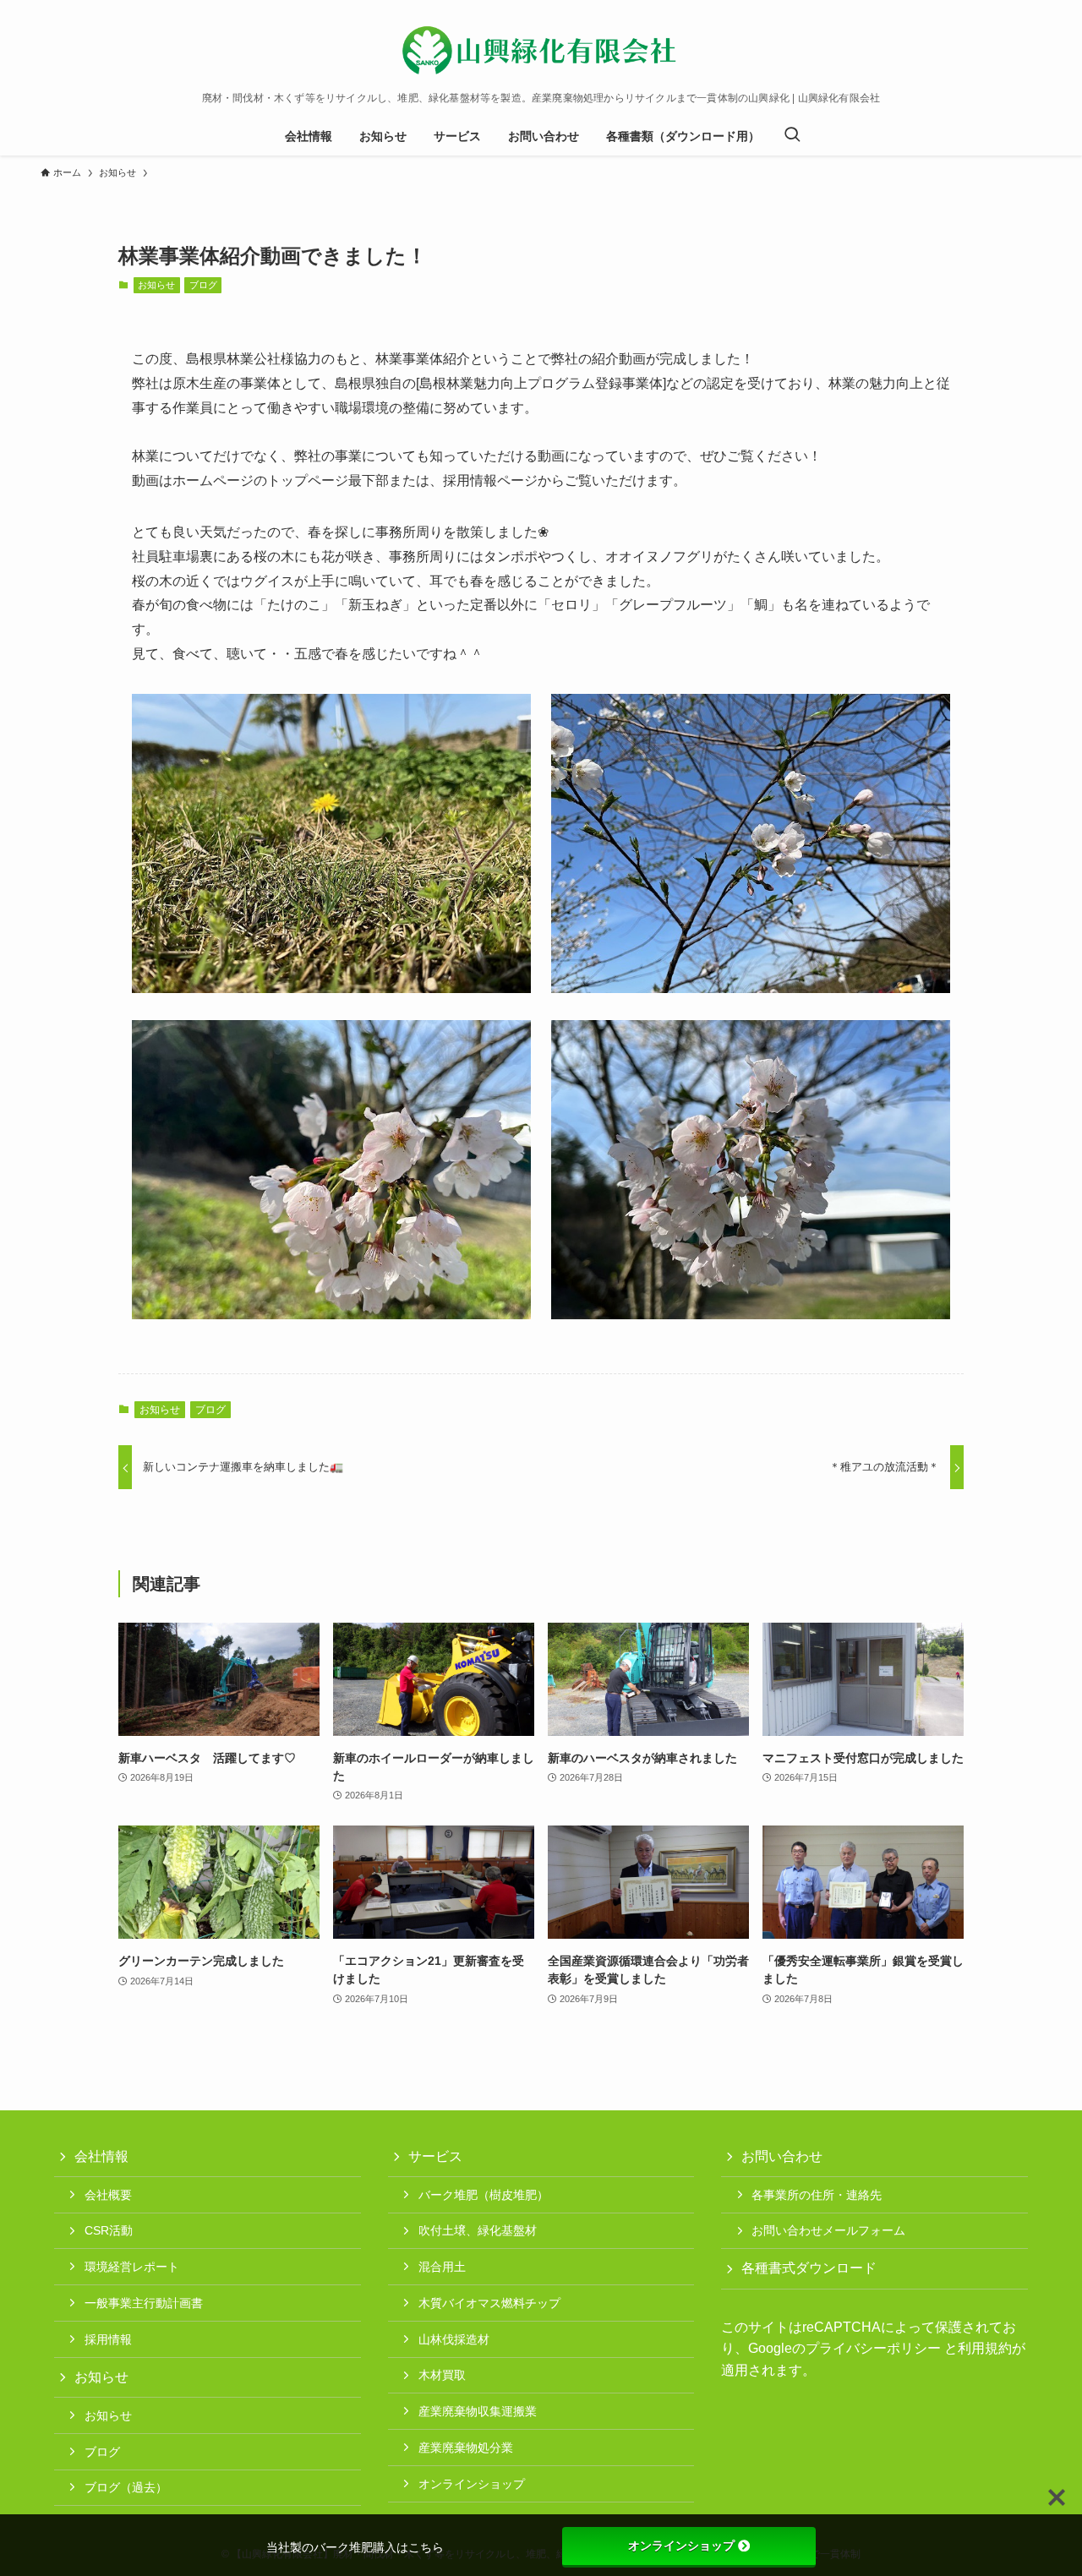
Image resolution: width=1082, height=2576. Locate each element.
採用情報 (108, 2339)
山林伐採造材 (454, 2339)
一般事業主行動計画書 (144, 2303)
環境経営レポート (132, 2267)
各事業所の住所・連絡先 (817, 2195)
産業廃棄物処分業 (466, 2448)
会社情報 (101, 2156)
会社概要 (108, 2195)
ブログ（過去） (126, 2487)
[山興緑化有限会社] (541, 50)
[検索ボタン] (792, 136)
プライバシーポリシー (873, 2348)
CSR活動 (109, 2230)
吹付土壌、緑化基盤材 (478, 2230)
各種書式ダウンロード (809, 2268)
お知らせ (156, 285)
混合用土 (442, 2267)
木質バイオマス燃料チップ (489, 2303)
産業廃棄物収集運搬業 (478, 2411)
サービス (435, 2156)
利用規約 (985, 2348)
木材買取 (442, 2375)
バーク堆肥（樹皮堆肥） (484, 2195)
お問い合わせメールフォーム (828, 2230)
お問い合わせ (782, 2156)
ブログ (203, 285)
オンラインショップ (472, 2484)
